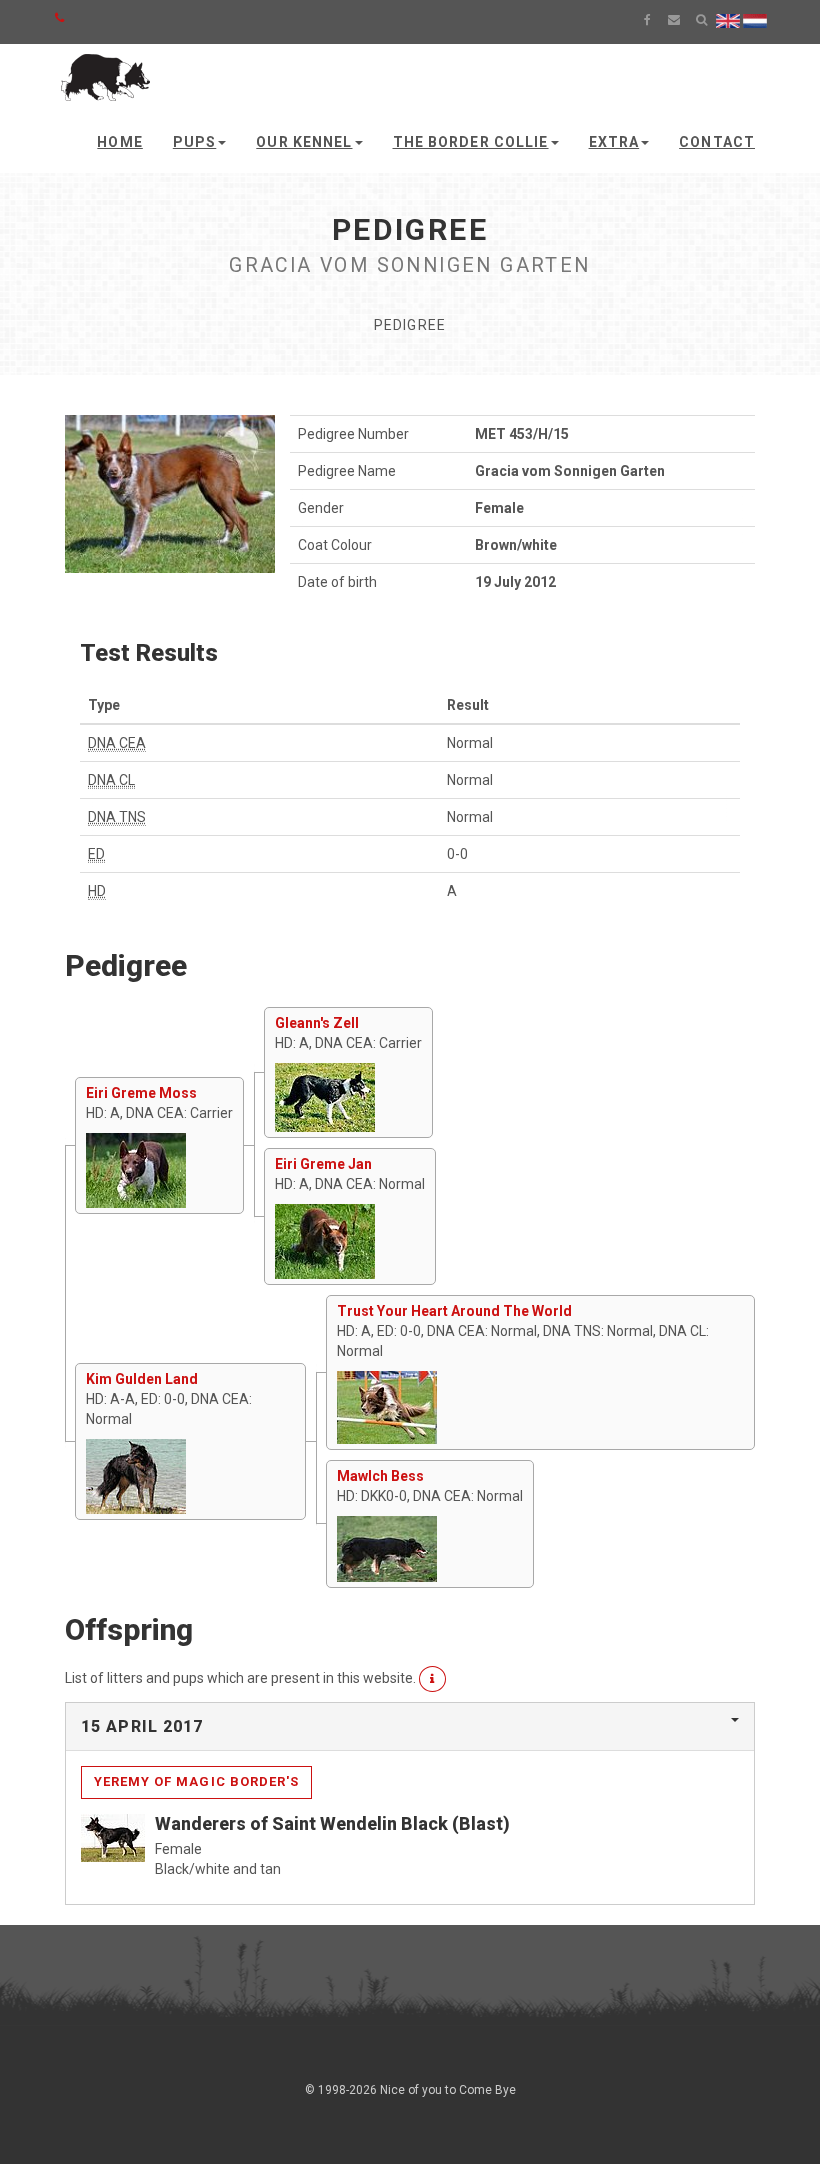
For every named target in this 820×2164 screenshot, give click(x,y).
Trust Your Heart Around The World (454, 1311)
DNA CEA (117, 743)
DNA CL (111, 780)
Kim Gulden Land (142, 1379)
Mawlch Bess (380, 1476)
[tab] (410, 1727)
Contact (717, 142)
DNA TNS (117, 817)
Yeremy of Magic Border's (196, 1781)
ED (96, 854)
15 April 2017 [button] (142, 1726)
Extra (614, 142)
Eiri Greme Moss (141, 1093)
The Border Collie (471, 142)
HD (97, 891)
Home (119, 142)
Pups (194, 142)
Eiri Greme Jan (323, 1164)
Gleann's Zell (317, 1023)
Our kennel (304, 142)
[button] (432, 1679)
